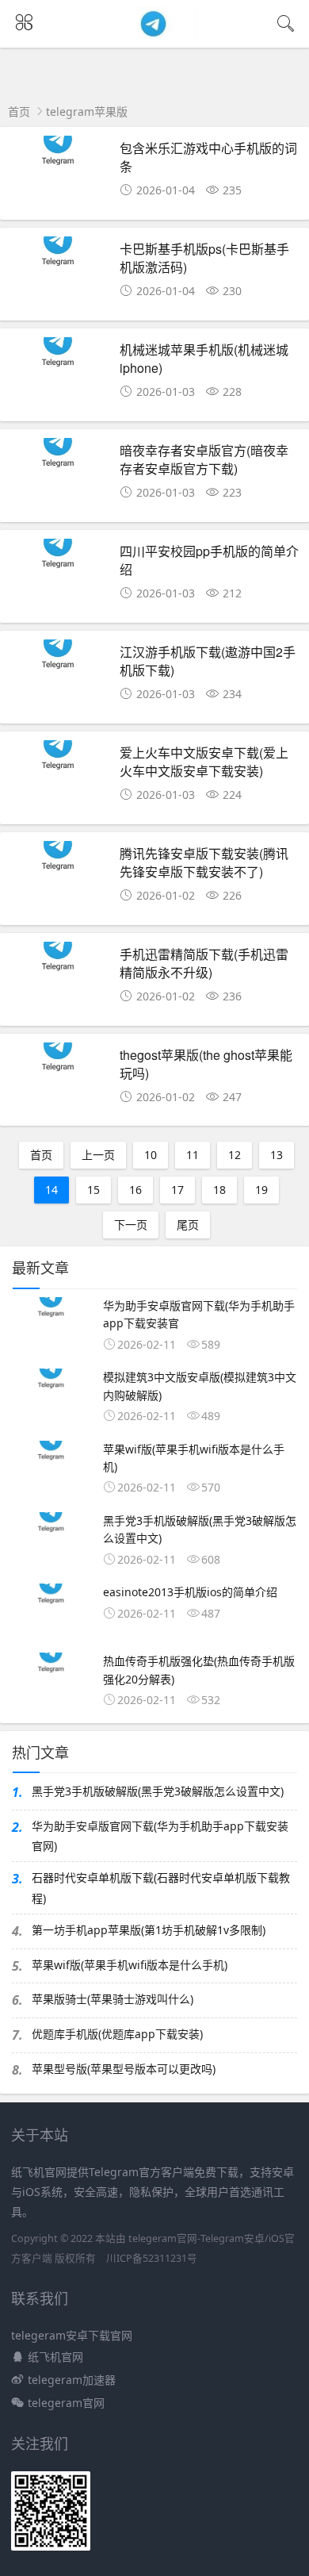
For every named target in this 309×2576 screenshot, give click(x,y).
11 (193, 1155)
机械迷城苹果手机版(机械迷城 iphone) (204, 358)
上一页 (98, 1155)
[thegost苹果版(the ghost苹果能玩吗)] (59, 1084)
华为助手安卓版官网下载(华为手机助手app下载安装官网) (160, 1836)
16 (135, 1190)
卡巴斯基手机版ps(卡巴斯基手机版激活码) (204, 257)
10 (151, 1155)
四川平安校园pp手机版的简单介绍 (209, 560)
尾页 (188, 1225)
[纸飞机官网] (155, 35)
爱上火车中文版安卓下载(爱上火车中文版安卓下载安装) (204, 761)
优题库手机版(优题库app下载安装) (117, 2034)
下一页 (131, 1225)
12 (235, 1155)
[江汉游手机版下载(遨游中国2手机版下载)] (59, 681)
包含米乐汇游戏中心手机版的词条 (208, 157)
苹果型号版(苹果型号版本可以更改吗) (124, 2069)
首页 (19, 111)
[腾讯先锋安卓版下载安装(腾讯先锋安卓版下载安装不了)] (59, 883)
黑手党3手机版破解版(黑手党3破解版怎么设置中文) (158, 1791)
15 (93, 1190)
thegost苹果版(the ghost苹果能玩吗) (206, 1063)
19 (261, 1190)
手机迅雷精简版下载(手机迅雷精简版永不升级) (204, 963)
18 (219, 1190)
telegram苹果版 (87, 111)
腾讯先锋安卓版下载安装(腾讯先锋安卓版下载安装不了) (204, 862)
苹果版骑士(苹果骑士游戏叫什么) (113, 1999)
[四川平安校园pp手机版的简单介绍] (59, 580)
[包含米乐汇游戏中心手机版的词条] (59, 177)
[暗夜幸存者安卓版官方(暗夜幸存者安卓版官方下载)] (59, 480)
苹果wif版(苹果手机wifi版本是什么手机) (130, 1965)
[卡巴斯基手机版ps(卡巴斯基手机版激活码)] (59, 278)
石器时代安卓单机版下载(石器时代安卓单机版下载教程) (161, 1887)
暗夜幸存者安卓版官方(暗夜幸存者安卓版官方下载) (204, 459)
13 (277, 1155)
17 (177, 1190)
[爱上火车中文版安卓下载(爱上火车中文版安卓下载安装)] (59, 782)
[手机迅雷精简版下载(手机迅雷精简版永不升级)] (59, 983)
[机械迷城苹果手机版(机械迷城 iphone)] (59, 379)
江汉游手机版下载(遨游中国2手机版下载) (208, 660)
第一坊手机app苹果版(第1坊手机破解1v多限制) (149, 1930)
